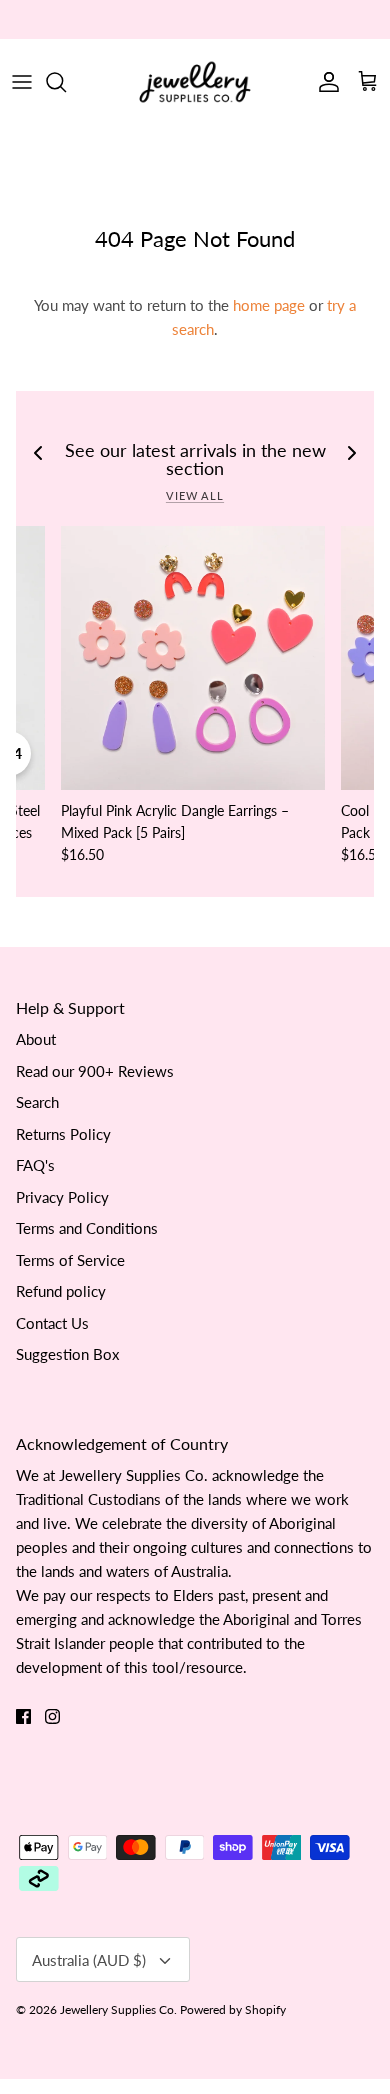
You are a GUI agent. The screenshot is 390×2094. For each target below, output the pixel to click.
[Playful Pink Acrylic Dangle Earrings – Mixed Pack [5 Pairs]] (193, 658)
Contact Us (52, 1323)
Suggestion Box (67, 1354)
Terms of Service (70, 1260)
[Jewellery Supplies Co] (195, 82)
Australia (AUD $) (89, 1960)
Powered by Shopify (233, 2009)
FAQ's (35, 1165)
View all (195, 495)
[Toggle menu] (22, 82)
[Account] (324, 82)
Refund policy (61, 1291)
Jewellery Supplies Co (117, 2009)
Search (37, 1102)
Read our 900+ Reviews (95, 1071)
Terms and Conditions (87, 1228)
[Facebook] (23, 1716)
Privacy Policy (62, 1197)
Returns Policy (63, 1134)
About (36, 1039)
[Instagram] (52, 1716)
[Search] (66, 82)
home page (269, 305)
